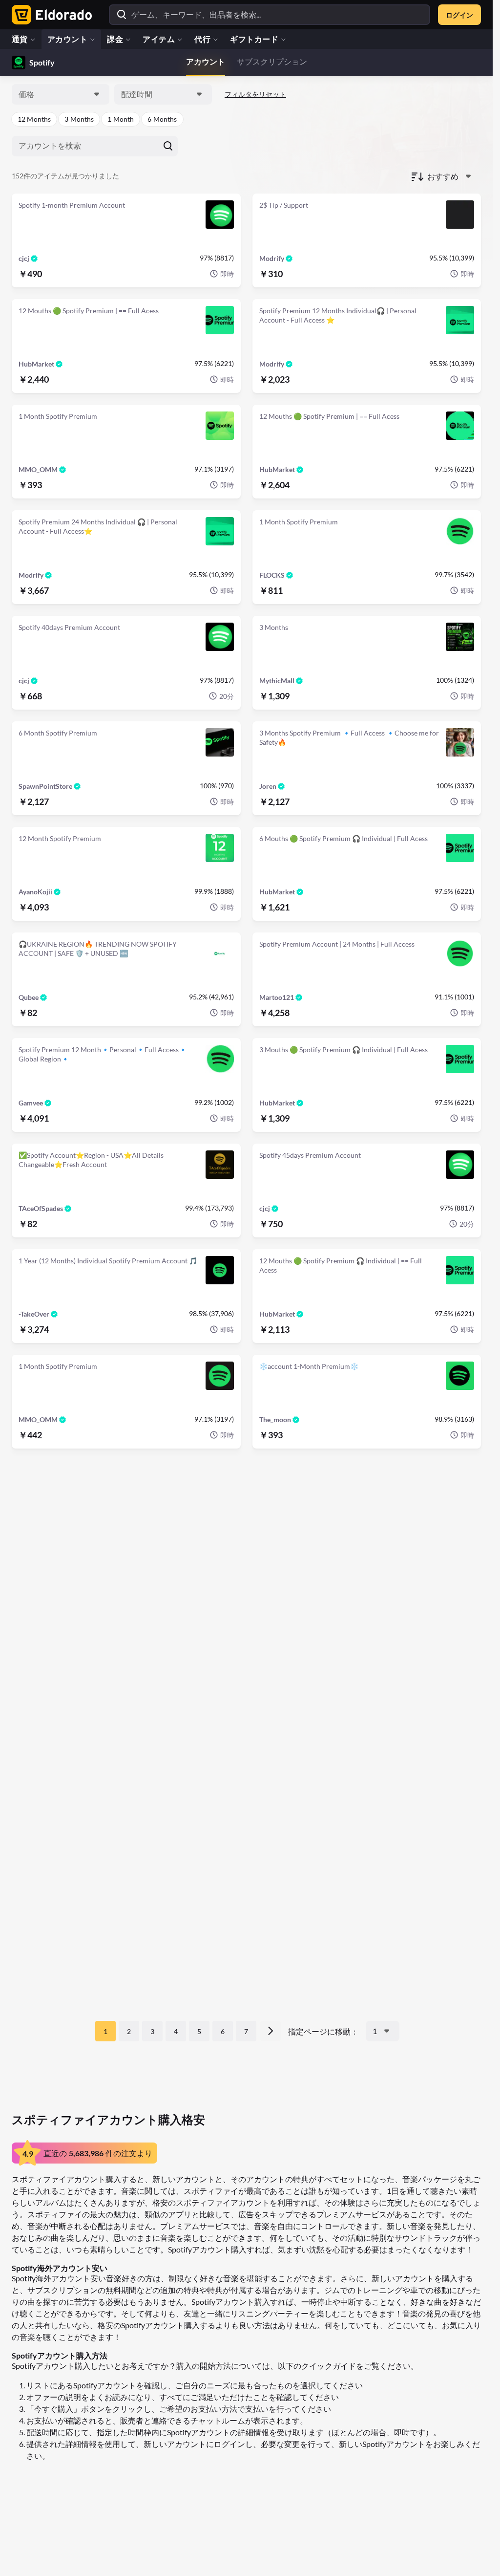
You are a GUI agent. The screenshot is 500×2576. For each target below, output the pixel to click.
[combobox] (61, 94)
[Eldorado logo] (50, 15)
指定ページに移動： (323, 2031)
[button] (34, 119)
